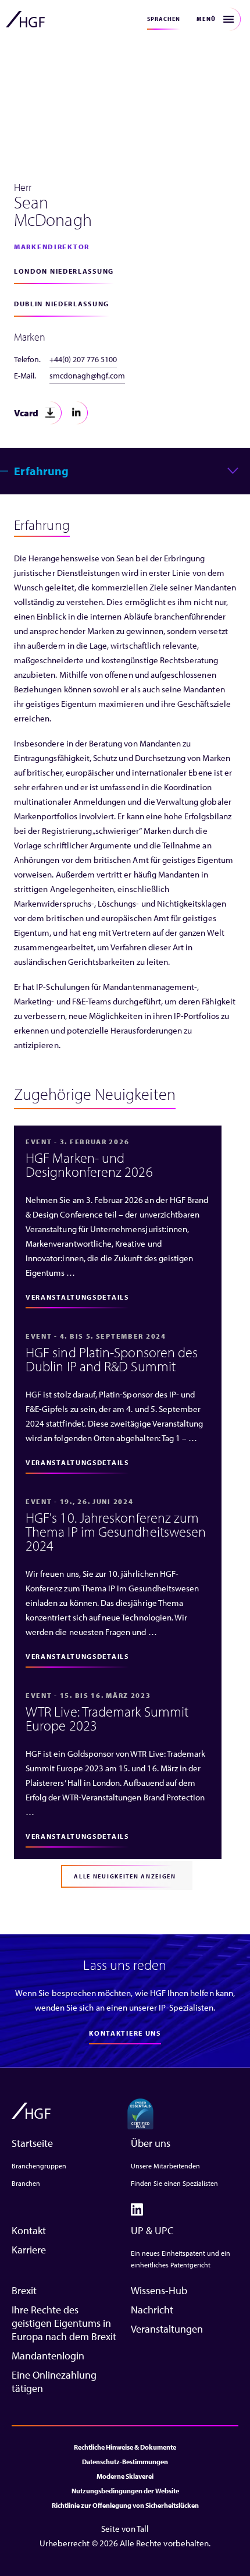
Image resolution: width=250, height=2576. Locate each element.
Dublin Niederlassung (62, 304)
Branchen (26, 2183)
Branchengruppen (39, 2166)
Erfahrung (41, 471)
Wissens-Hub (159, 2290)
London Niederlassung (64, 271)
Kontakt (29, 2230)
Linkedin (76, 413)
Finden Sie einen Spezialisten (174, 2183)
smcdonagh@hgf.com (87, 376)
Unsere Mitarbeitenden (165, 2166)
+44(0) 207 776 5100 (83, 359)
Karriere (29, 2250)
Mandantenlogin (48, 2356)
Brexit (24, 2290)
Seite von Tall (125, 2529)
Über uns (151, 2143)
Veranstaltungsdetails (77, 1297)
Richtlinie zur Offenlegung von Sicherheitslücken (125, 2505)
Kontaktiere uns (125, 2033)
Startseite (32, 2143)
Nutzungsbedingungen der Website (125, 2491)
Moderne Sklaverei (125, 2476)
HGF (25, 19)
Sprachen (164, 19)
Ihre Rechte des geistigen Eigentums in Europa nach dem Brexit (64, 2323)
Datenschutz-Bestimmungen (125, 2462)
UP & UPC (152, 2230)
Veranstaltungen (167, 2329)
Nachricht (152, 2310)
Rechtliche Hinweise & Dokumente (125, 2447)
